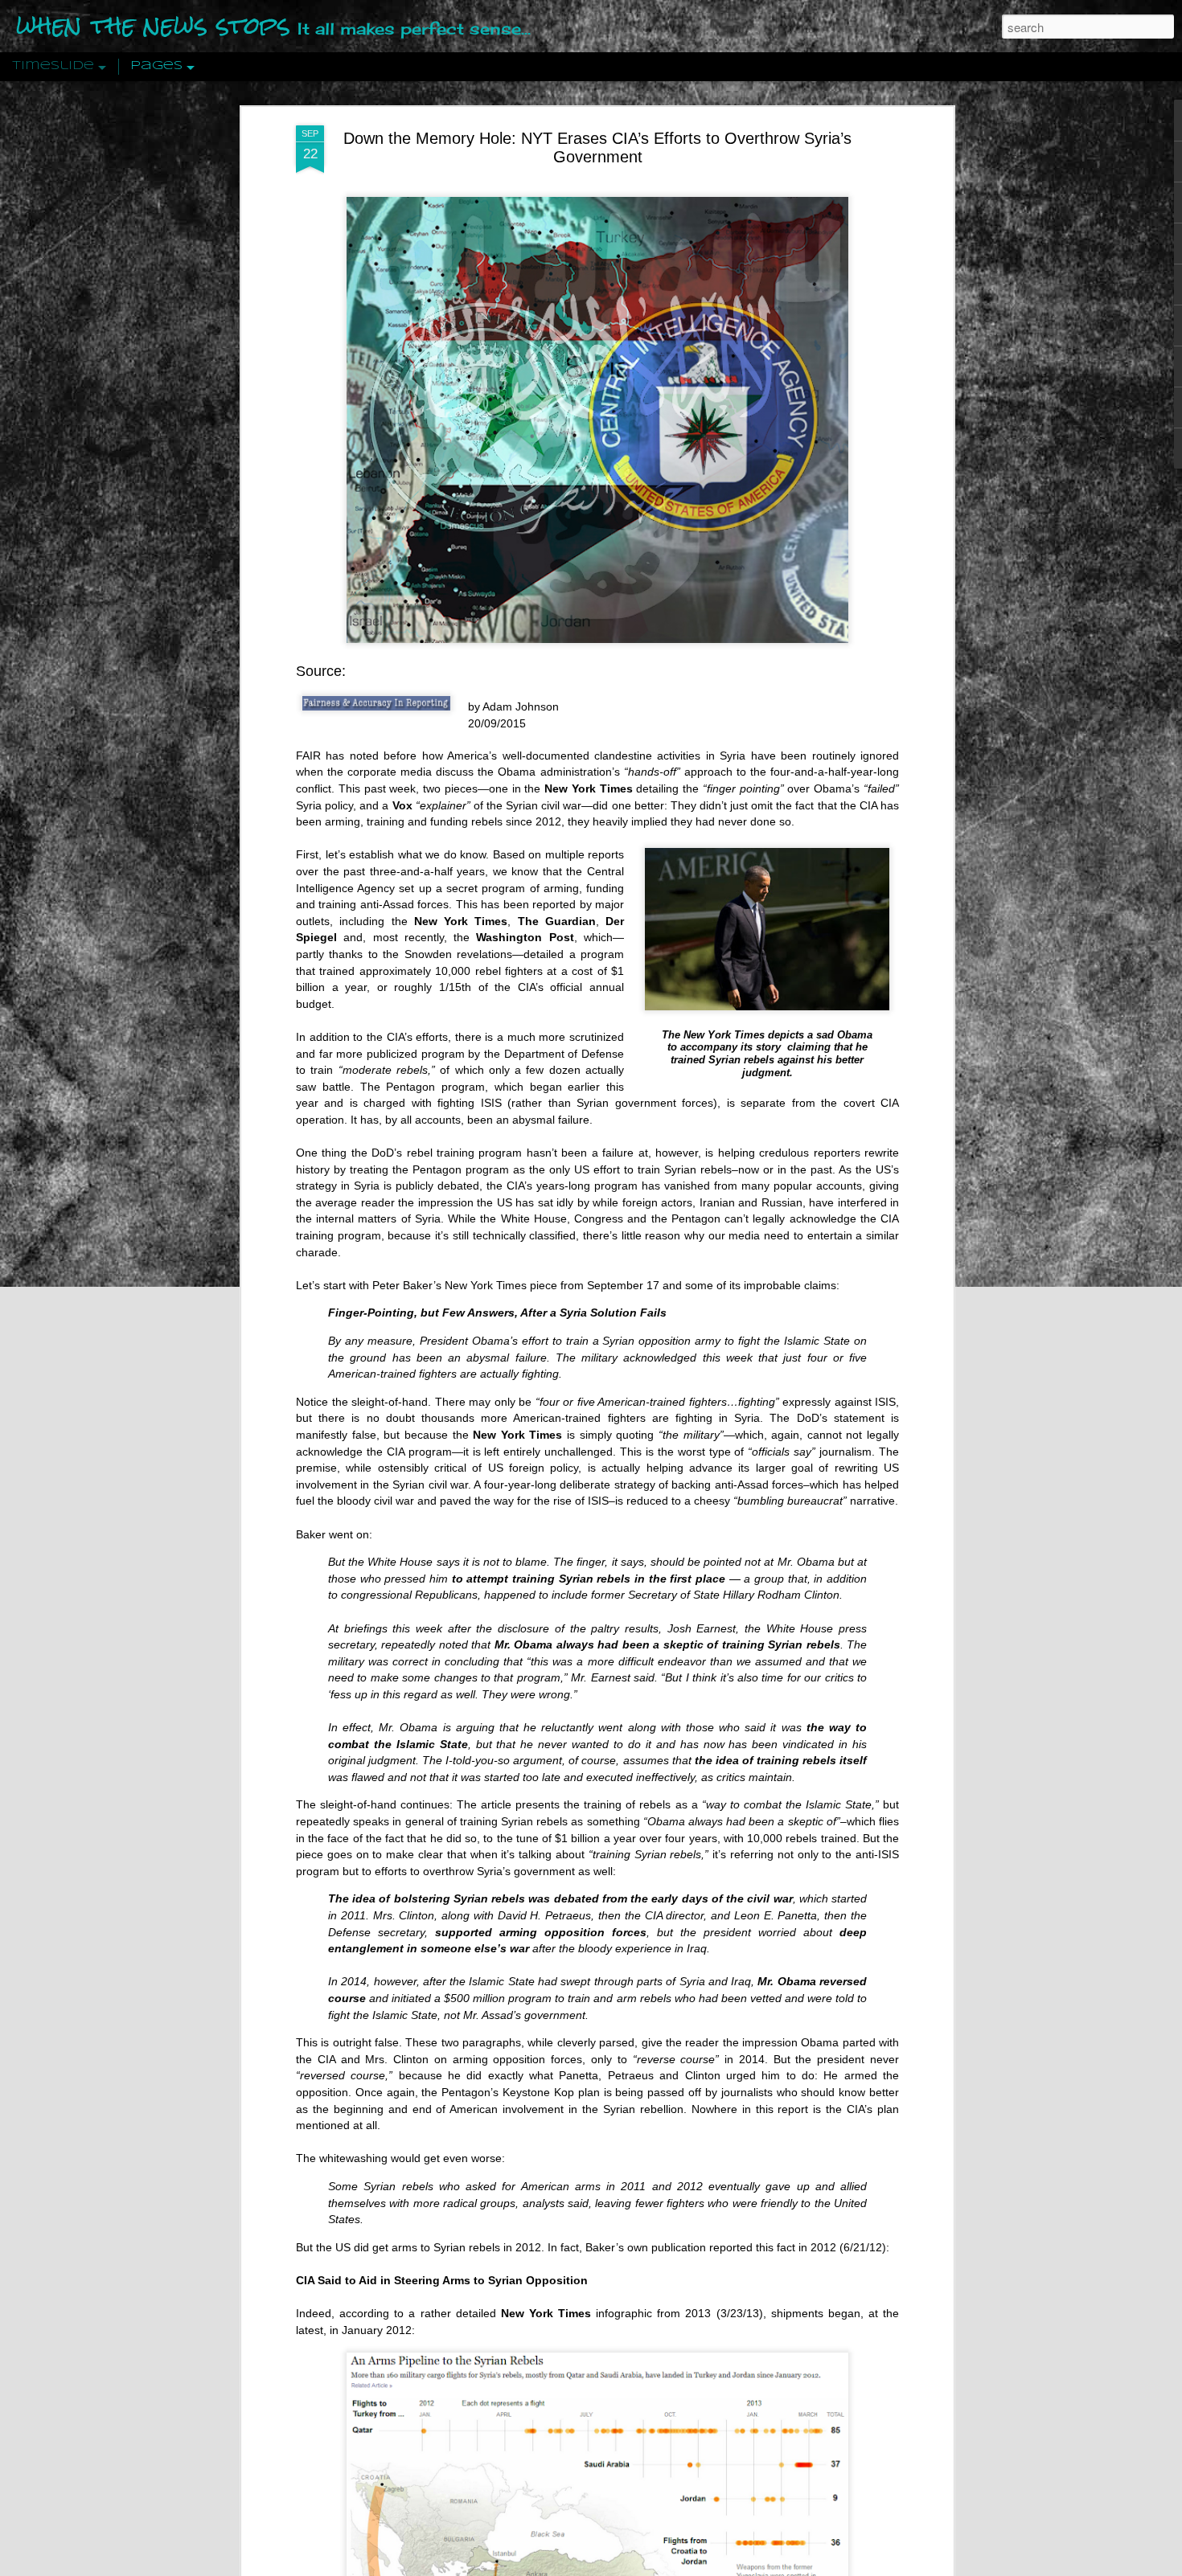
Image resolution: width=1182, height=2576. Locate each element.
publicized (394, 1054)
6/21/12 (863, 2247)
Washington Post (525, 937)
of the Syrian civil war (499, 805)
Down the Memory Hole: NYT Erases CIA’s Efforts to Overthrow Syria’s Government (597, 147)
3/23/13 (740, 2313)
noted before (383, 756)
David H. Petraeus (545, 1915)
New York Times (461, 921)
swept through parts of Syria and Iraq (656, 1981)
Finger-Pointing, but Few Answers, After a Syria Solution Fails (497, 1313)
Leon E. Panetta (776, 1915)
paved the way (477, 1501)
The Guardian (557, 921)
